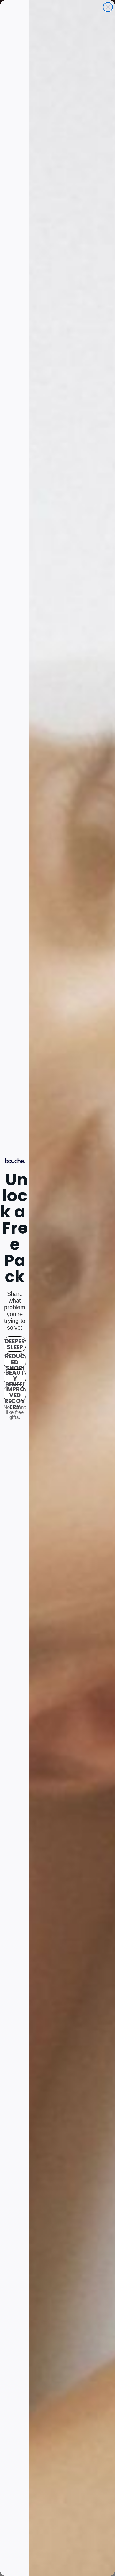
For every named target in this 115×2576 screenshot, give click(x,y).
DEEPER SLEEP (15, 1344)
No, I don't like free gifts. (15, 1412)
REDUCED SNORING (15, 1361)
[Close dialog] (108, 7)
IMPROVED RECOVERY (15, 1394)
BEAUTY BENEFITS (15, 1377)
